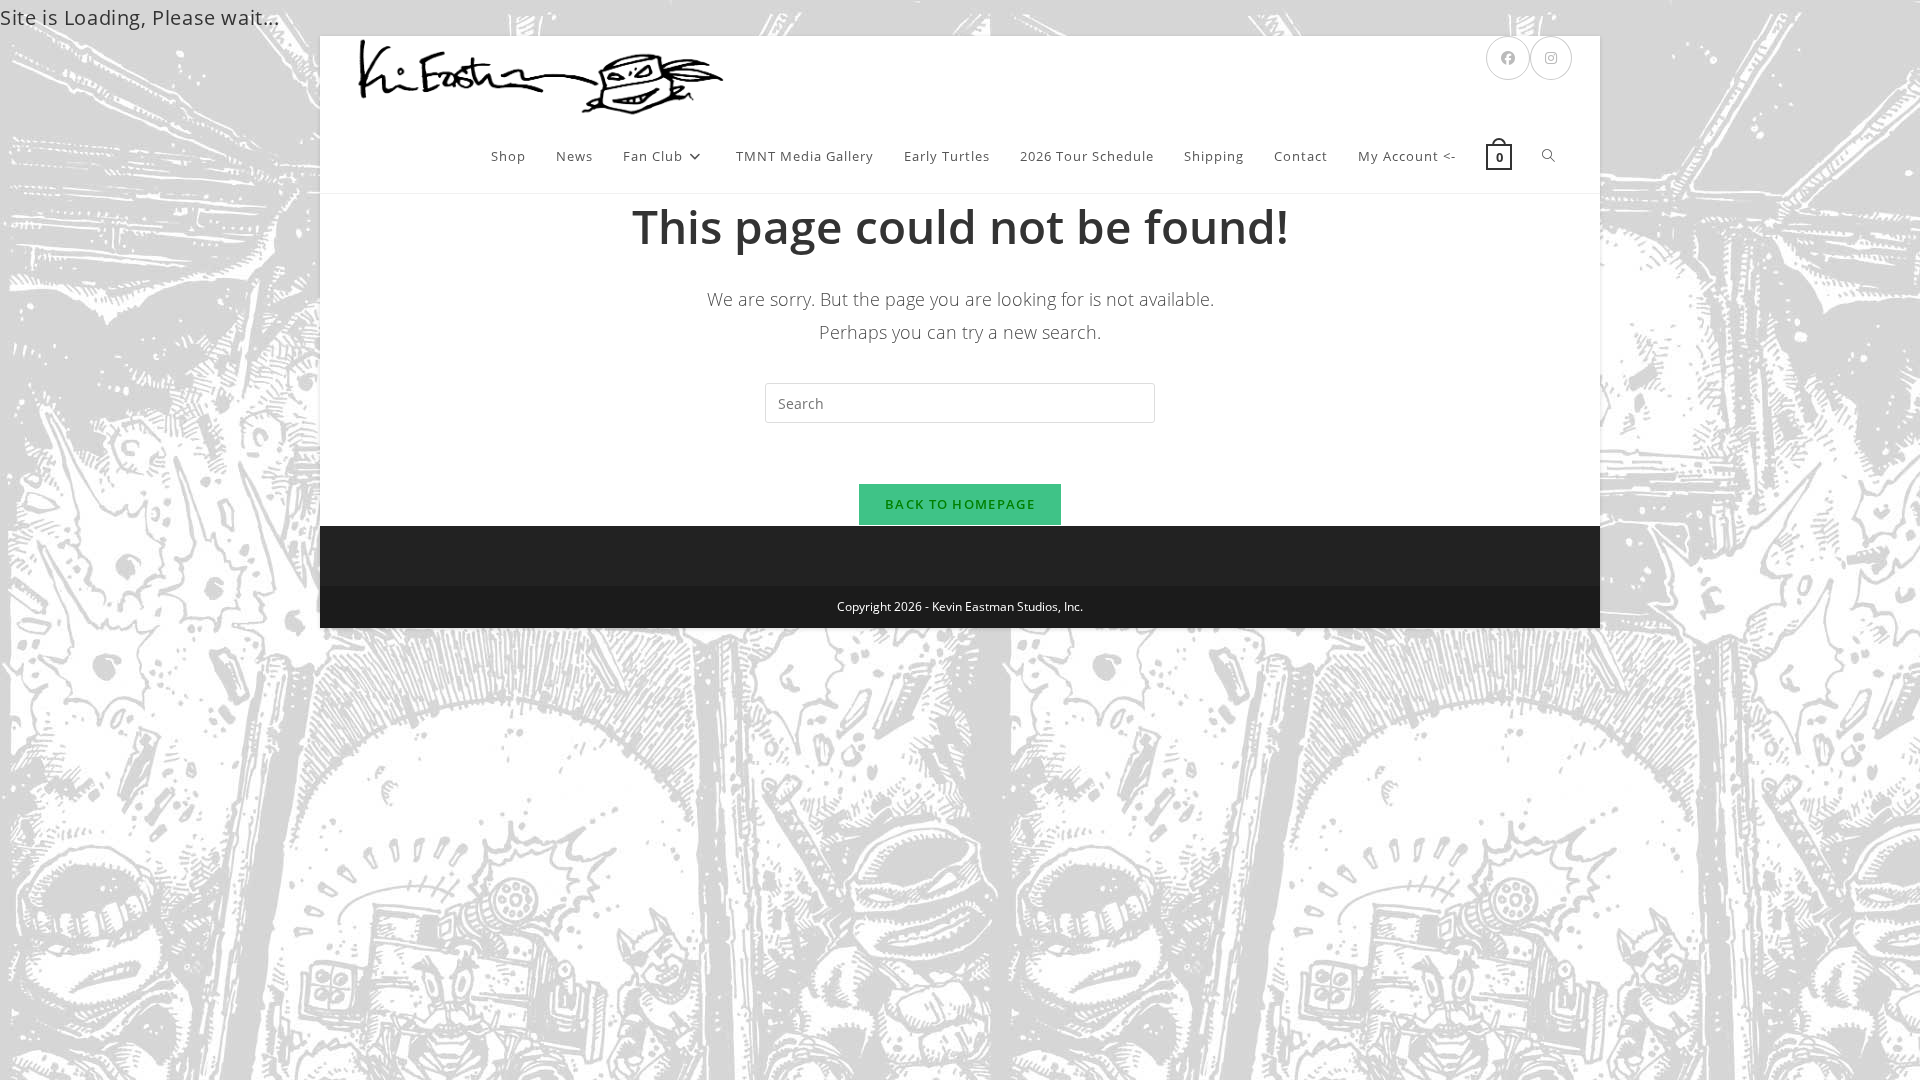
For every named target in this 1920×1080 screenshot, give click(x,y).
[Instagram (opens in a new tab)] (1551, 58)
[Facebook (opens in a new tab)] (1508, 58)
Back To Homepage (960, 504)
